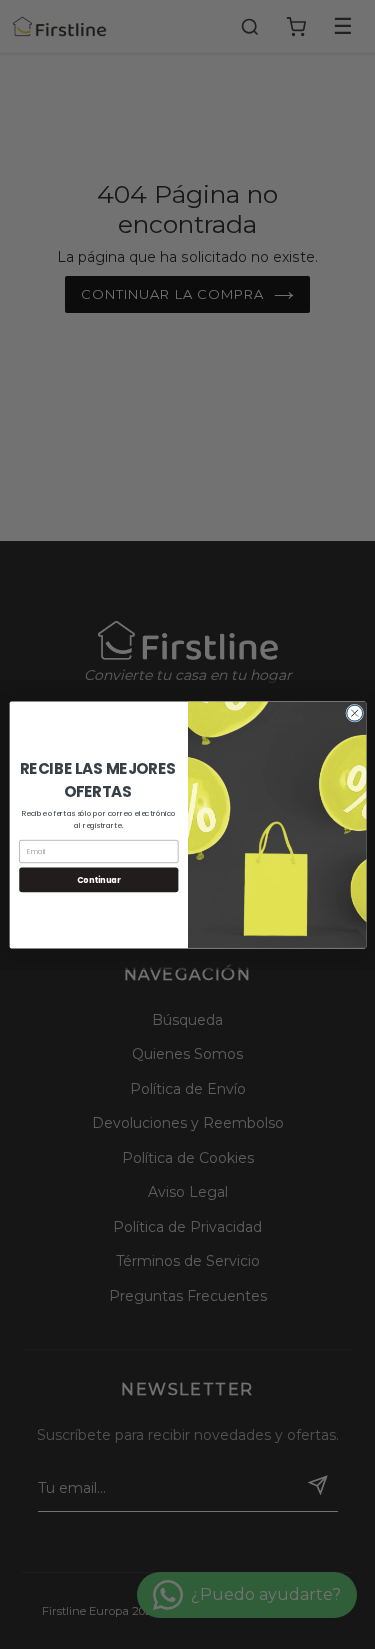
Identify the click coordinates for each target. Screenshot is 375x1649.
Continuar (98, 878)
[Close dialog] (354, 713)
